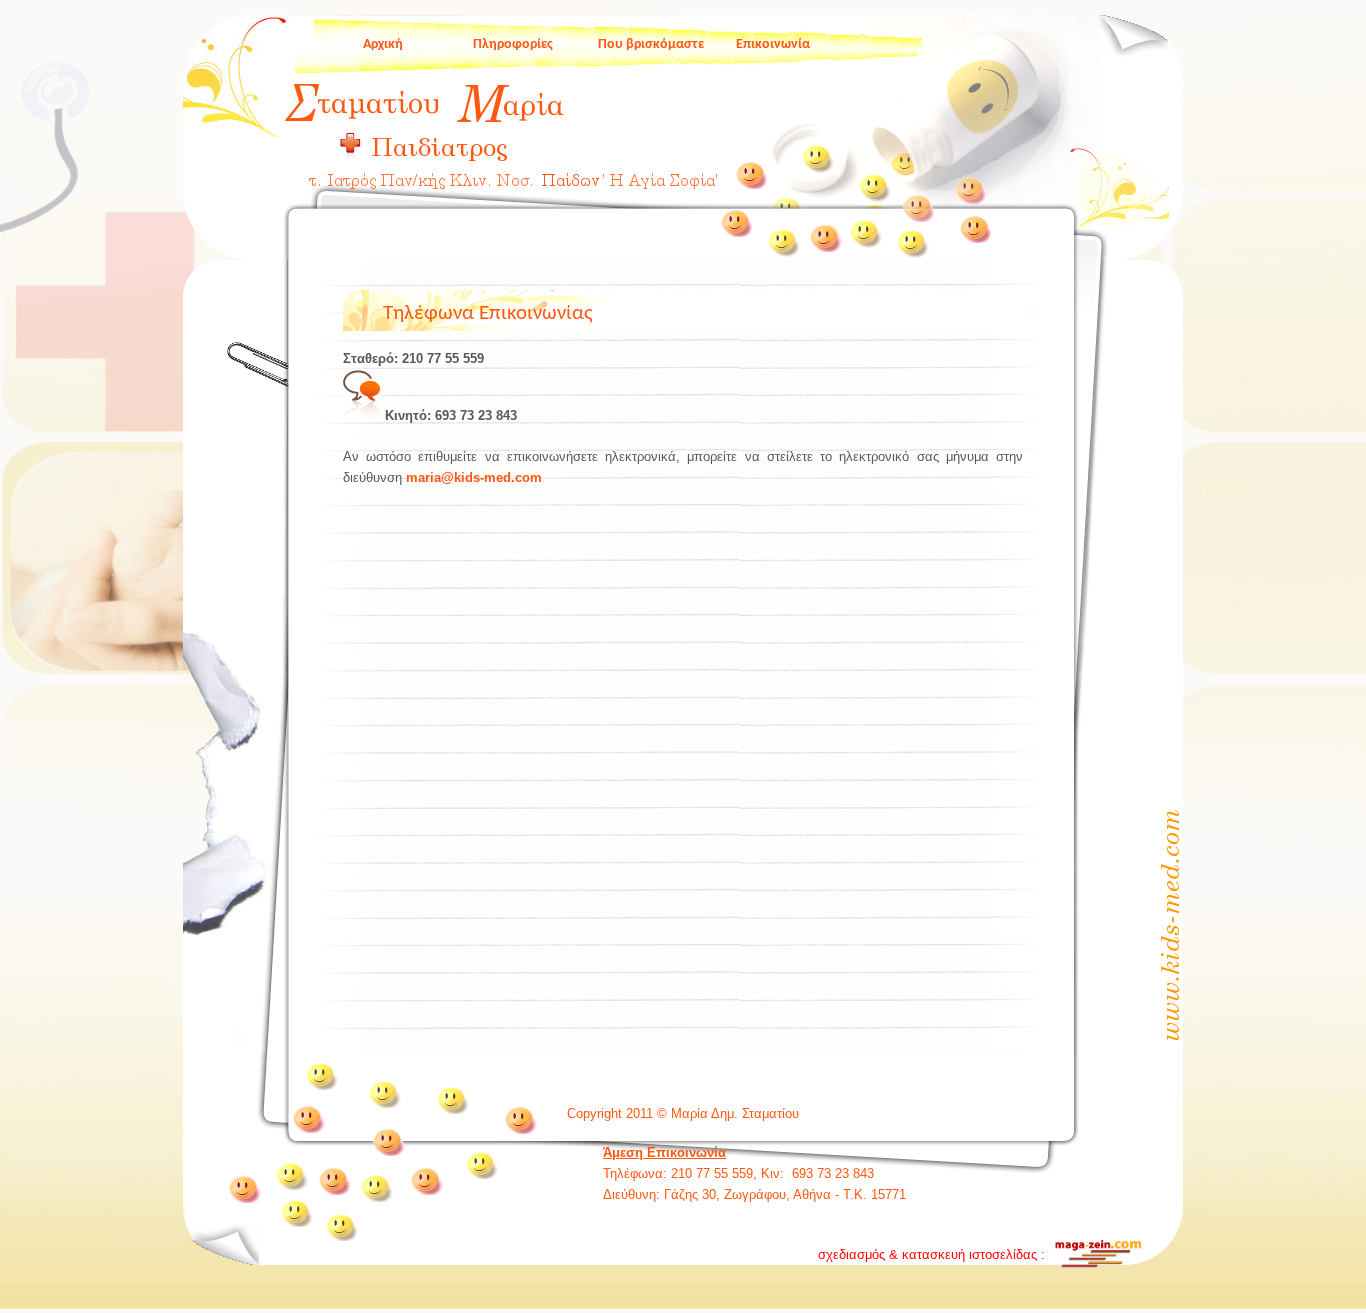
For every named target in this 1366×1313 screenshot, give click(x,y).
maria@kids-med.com (474, 477)
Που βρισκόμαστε (651, 44)
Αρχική (383, 44)
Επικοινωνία (773, 44)
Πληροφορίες (513, 44)
